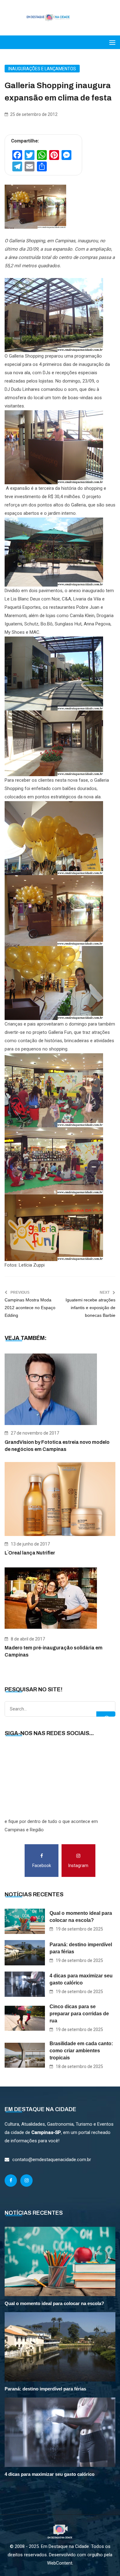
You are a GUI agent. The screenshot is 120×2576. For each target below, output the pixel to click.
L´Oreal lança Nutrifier (30, 1553)
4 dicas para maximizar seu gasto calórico (81, 1979)
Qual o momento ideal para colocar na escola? (81, 1917)
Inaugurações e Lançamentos (42, 69)
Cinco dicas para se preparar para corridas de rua (79, 2014)
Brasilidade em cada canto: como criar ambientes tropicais (81, 2051)
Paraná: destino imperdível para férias (81, 1948)
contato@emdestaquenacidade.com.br (52, 2160)
